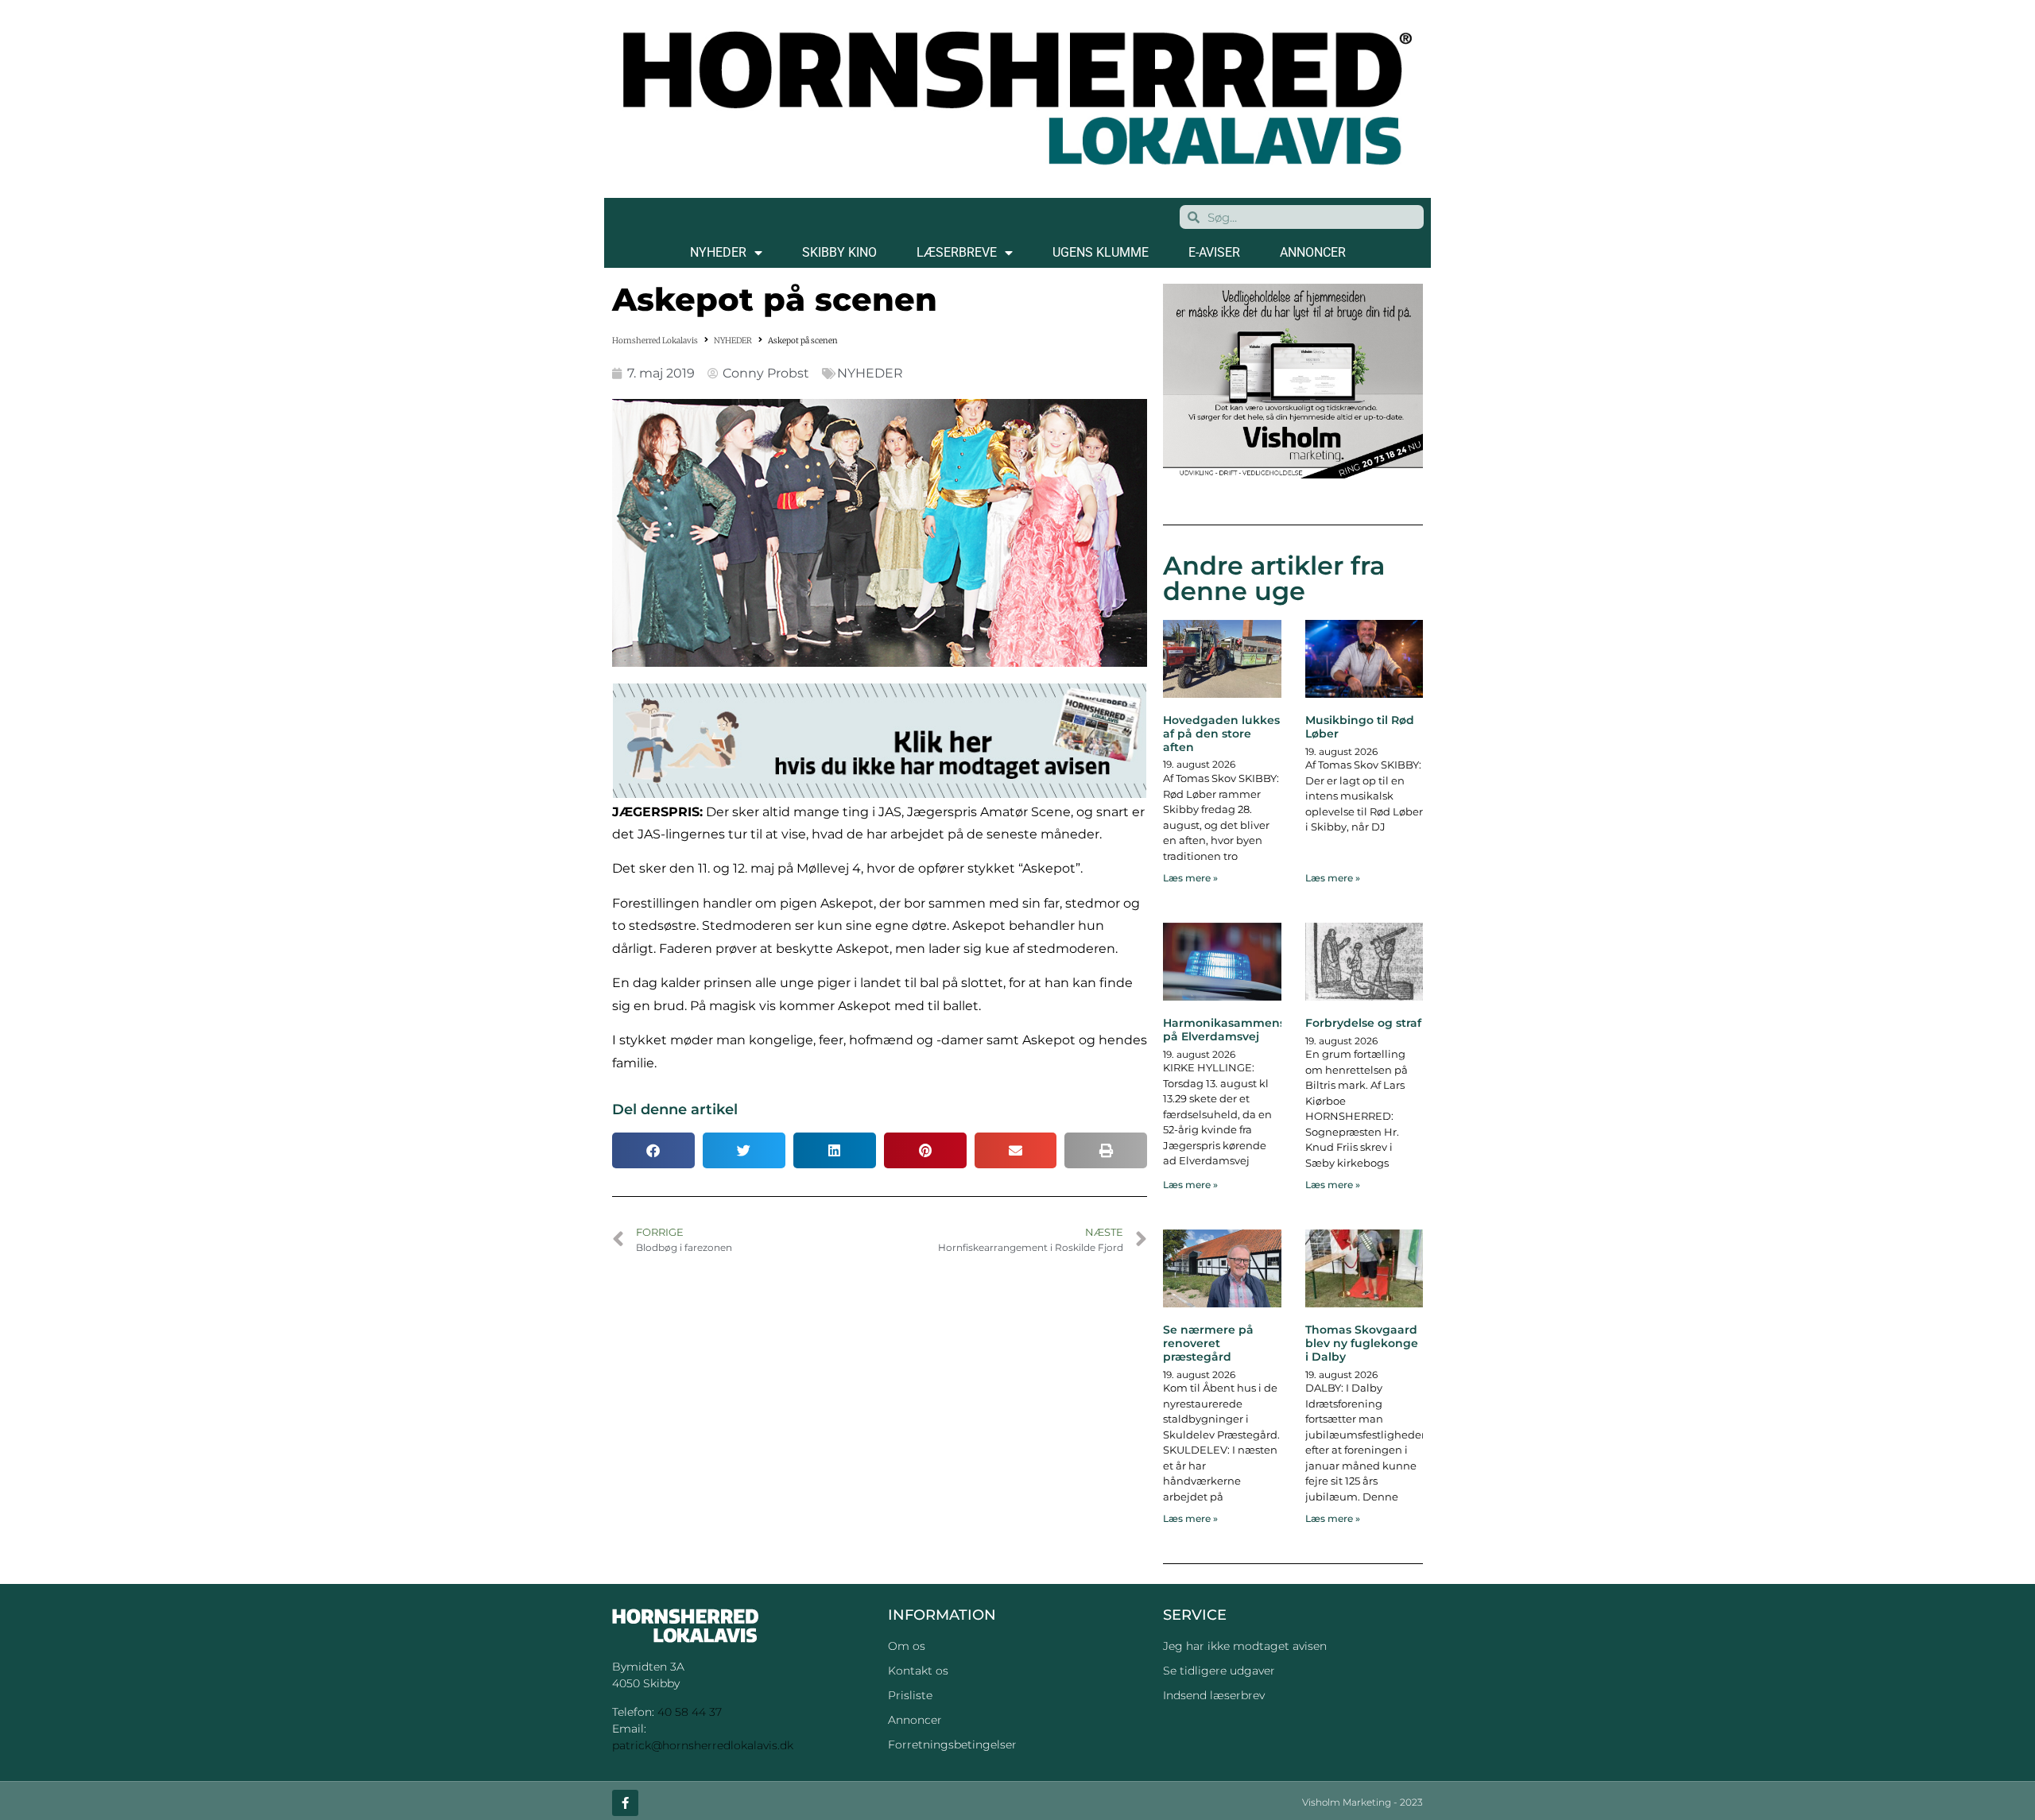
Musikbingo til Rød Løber (1360, 727)
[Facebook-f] (625, 1803)
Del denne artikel (675, 1109)
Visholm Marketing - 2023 (1362, 1802)
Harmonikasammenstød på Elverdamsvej (1234, 1030)
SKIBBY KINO (839, 252)
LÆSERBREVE (957, 252)
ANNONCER (1313, 252)
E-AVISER (1214, 252)
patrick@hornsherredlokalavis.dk (703, 1745)
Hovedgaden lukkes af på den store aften (1221, 734)
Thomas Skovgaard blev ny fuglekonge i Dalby (1362, 1343)
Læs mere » (1190, 878)
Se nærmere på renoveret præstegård (1208, 1343)
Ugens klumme (1101, 252)
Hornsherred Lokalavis (655, 341)
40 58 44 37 (690, 1712)
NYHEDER (718, 252)
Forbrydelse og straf (1363, 1023)
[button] (653, 1150)
